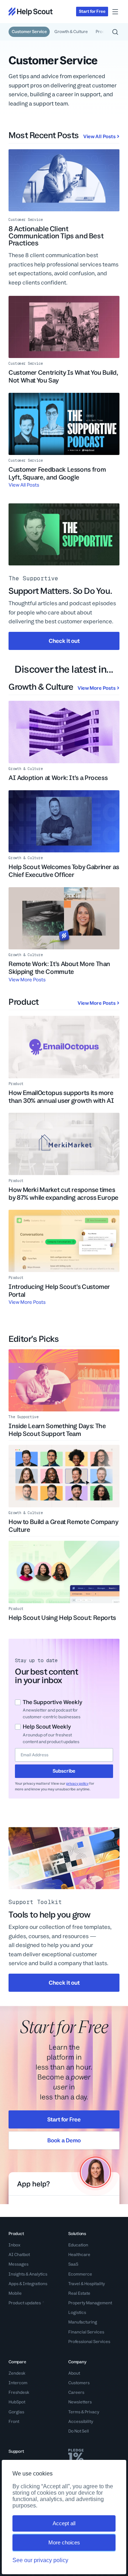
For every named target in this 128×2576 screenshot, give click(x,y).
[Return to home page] (31, 12)
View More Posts (97, 688)
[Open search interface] (115, 32)
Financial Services (86, 2332)
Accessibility (81, 2422)
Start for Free (64, 2119)
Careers (76, 2392)
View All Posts (99, 136)
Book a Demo (64, 2140)
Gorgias (16, 2412)
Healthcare (79, 2255)
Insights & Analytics (28, 2274)
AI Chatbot (19, 2255)
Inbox (14, 2245)
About (74, 2373)
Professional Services (89, 2342)
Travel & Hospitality (87, 2284)
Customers (79, 2383)
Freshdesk (19, 2392)
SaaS (73, 2264)
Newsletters (80, 2402)
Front (14, 2422)
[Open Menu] (115, 12)
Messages (18, 2264)
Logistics (77, 2312)
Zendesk (17, 2373)
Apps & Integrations (28, 2284)
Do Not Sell (79, 2431)
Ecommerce (80, 2274)
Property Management (90, 2303)
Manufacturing (83, 2322)
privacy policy (77, 1783)
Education (78, 2245)
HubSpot (17, 2402)
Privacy (92, 2412)
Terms (74, 2412)
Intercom (18, 2383)
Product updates (25, 2303)
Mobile (15, 2293)
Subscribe (64, 1771)
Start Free (92, 11)
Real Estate (79, 2293)
